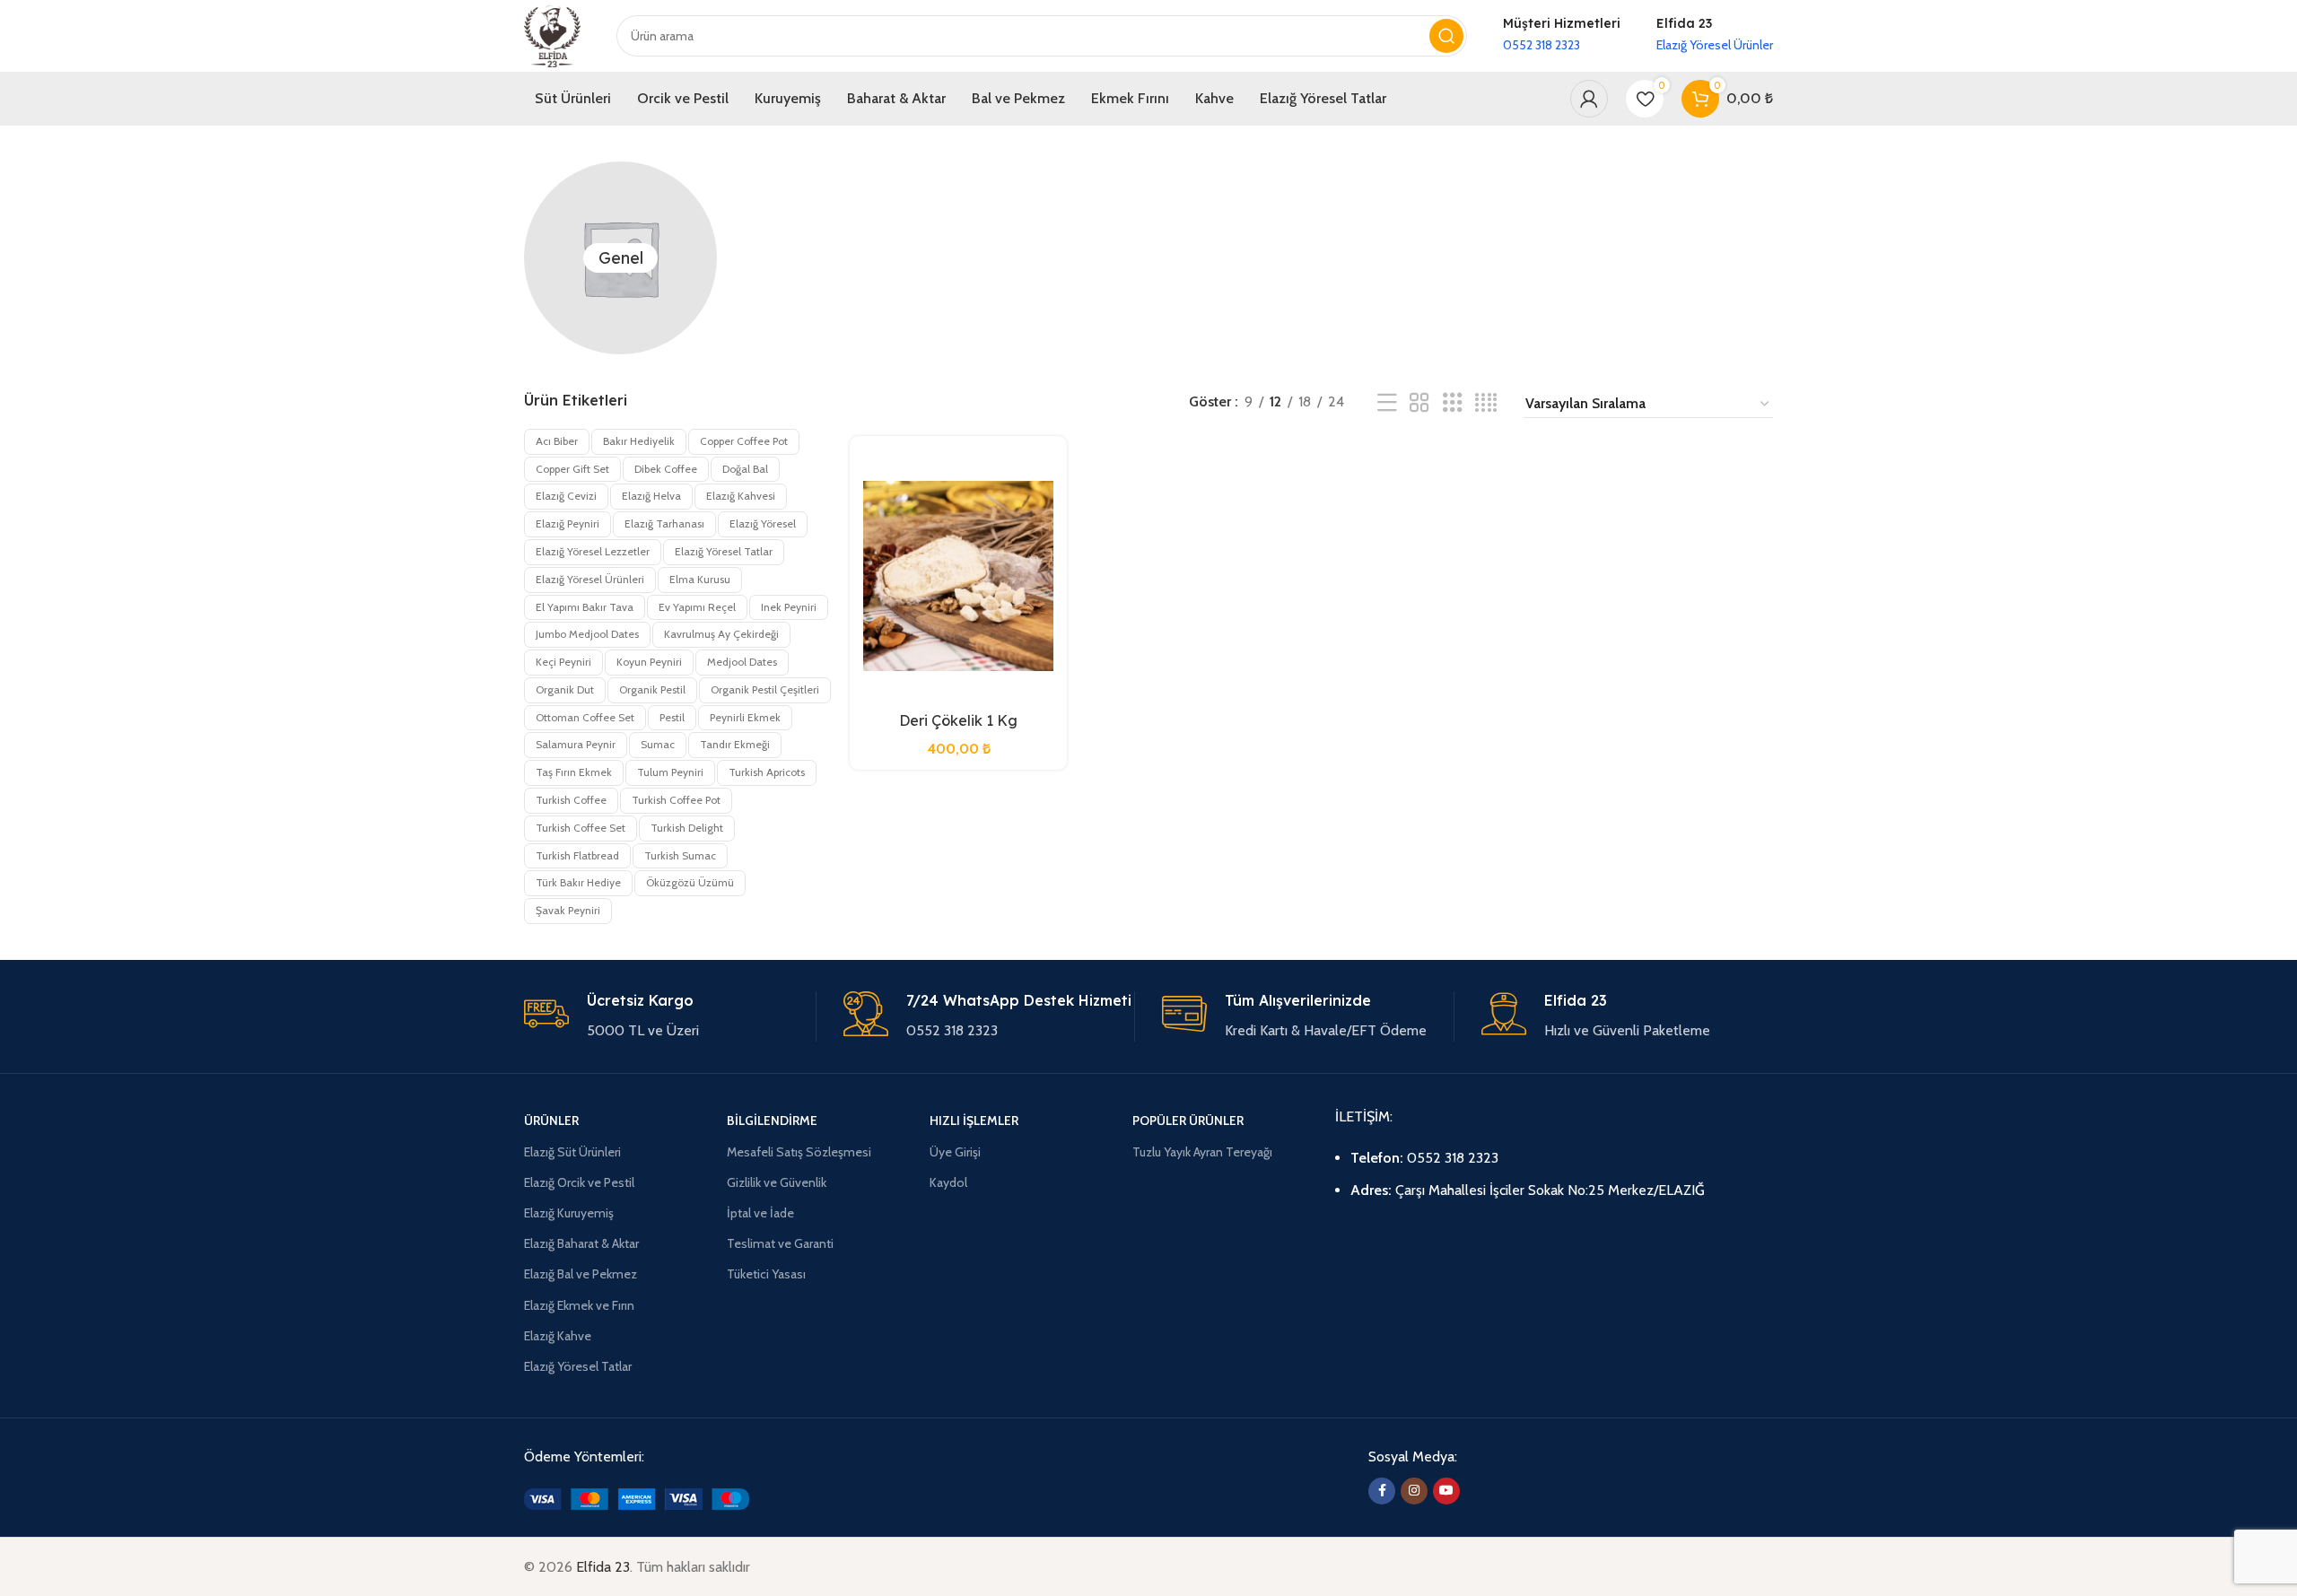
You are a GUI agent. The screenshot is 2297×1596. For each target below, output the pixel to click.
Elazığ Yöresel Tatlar (724, 551)
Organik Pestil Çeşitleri (765, 689)
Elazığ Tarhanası (664, 523)
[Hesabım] (1589, 99)
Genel (621, 258)
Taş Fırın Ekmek (574, 772)
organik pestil (652, 689)
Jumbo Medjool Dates (587, 634)
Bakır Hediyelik (639, 441)
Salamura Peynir (576, 744)
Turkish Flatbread (577, 855)
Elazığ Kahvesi (741, 496)
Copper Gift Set (572, 469)
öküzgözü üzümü (690, 882)
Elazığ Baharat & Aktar (581, 1243)
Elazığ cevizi (566, 496)
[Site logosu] (552, 35)
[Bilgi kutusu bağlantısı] (1562, 35)
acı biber (557, 441)
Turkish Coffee (571, 800)
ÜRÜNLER (551, 1121)
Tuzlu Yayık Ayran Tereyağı (1202, 1152)
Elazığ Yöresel (763, 523)
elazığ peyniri (568, 523)
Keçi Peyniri (563, 662)
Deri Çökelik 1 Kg (958, 720)
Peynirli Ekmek (745, 717)
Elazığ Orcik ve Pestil (579, 1182)
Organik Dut (565, 689)
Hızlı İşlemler (974, 1121)
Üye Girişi (955, 1152)
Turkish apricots (767, 772)
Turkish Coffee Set (581, 828)
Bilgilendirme (772, 1121)
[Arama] (1446, 36)
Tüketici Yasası (766, 1274)
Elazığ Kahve (558, 1336)
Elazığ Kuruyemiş (569, 1213)
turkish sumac (680, 855)
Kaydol (948, 1182)
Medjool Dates (742, 662)
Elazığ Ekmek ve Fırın (579, 1305)
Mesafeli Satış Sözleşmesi (799, 1152)
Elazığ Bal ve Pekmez (581, 1274)
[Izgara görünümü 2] (1419, 403)
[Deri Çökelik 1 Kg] (958, 576)
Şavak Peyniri (568, 910)
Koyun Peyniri (649, 662)
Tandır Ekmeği (735, 744)
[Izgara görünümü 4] (1486, 403)
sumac (658, 744)
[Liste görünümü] (1387, 403)
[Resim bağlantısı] (637, 1498)
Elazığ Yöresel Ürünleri (590, 579)
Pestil (672, 717)
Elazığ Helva (651, 496)
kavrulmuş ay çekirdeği (721, 634)
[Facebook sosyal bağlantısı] (1382, 1491)
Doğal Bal (745, 469)
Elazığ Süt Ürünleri (572, 1152)
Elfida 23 (603, 1567)
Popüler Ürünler (1188, 1121)
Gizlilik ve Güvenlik (777, 1182)
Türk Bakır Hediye (578, 882)
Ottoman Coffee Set (585, 717)
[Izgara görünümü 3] (1453, 403)
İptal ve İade (760, 1213)
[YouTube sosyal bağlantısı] (1446, 1491)
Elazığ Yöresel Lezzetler (593, 551)
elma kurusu (700, 579)
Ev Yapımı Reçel (697, 607)
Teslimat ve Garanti (780, 1243)
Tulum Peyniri (670, 772)
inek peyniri (789, 607)
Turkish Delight (687, 828)
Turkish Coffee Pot (676, 800)
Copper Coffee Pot (744, 441)
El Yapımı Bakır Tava (585, 607)
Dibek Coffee (666, 469)
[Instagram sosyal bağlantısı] (1414, 1491)
